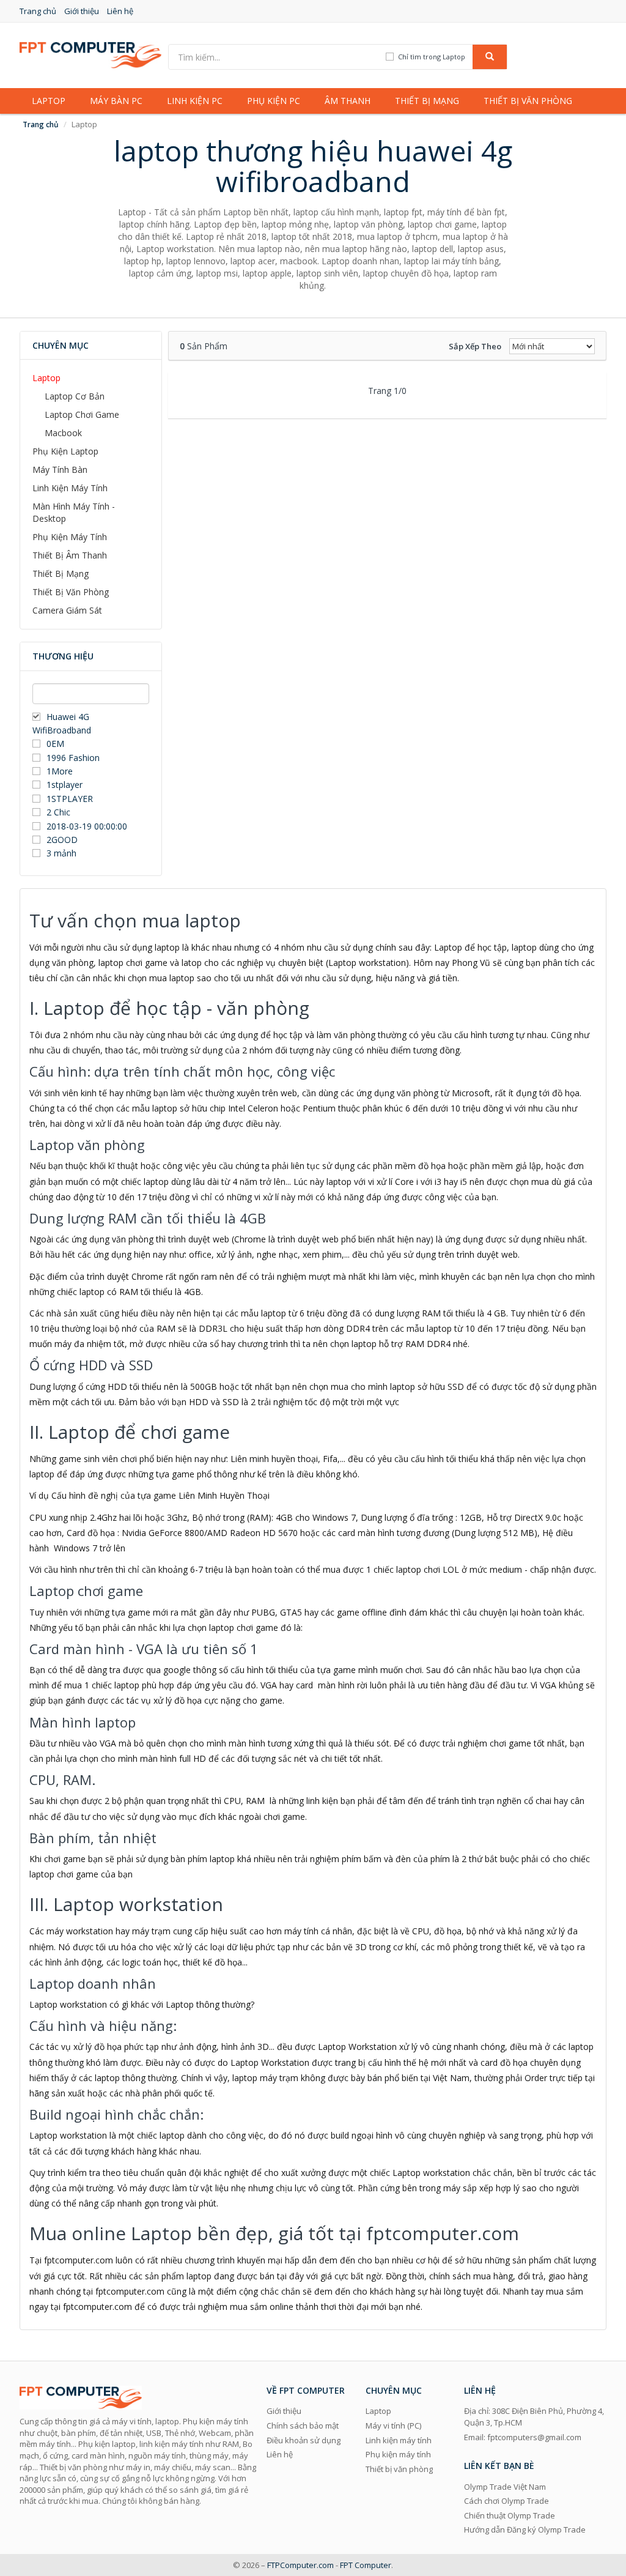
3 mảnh (61, 853)
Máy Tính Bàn (60, 470)
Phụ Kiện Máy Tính (70, 537)
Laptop (49, 101)
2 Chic (58, 812)
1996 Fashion (73, 758)
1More (60, 771)
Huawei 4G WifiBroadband (62, 723)
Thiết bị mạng (427, 101)
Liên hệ (120, 11)
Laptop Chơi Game (82, 414)
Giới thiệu (82, 11)
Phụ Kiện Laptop (65, 451)
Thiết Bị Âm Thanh (70, 555)
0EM (55, 744)
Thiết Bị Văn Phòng (71, 592)
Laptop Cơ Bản (75, 396)
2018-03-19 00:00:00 (87, 826)
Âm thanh (348, 101)
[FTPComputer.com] (90, 54)
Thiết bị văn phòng (528, 101)
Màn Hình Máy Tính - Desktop (74, 512)
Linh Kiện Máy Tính (70, 488)
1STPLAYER (71, 799)
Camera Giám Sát (67, 610)
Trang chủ (38, 11)
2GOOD (62, 840)
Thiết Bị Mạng (61, 573)
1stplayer (64, 785)
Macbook (63, 433)
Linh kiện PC (195, 101)
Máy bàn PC (116, 101)
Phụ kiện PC (274, 101)
